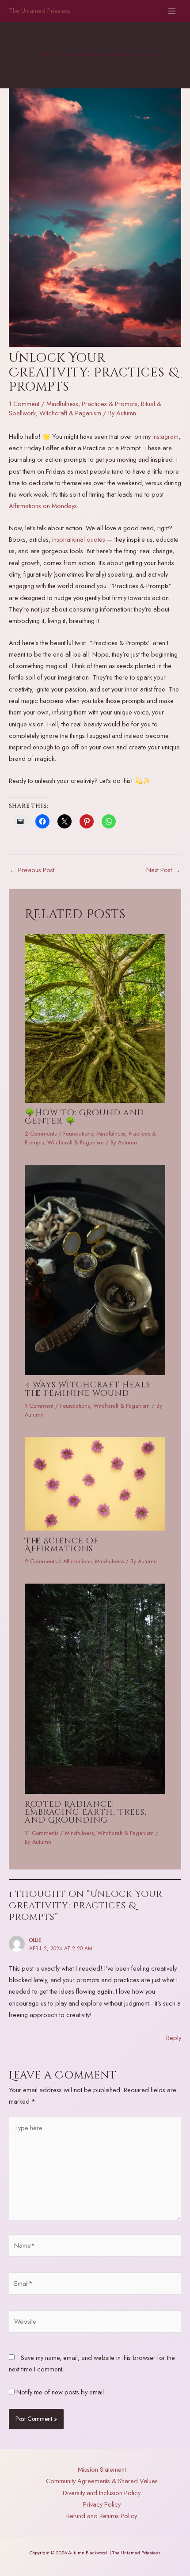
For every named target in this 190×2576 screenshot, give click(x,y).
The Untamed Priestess (40, 10)
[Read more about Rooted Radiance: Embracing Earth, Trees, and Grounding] (95, 1688)
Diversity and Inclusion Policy (102, 2493)
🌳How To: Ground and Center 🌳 (84, 1117)
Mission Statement (102, 2469)
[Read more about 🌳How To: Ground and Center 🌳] (95, 1017)
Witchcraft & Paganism (70, 413)
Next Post (163, 870)
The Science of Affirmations (62, 1545)
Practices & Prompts (110, 404)
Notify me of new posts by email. (61, 2392)
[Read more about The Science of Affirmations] (95, 1483)
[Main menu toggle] (172, 11)
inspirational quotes (79, 539)
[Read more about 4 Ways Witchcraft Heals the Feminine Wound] (95, 1269)
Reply (174, 2038)
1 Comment (24, 404)
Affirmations (77, 1561)
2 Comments (41, 1134)
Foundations (78, 1134)
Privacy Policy (102, 2504)
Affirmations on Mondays (43, 506)
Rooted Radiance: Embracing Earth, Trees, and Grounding (86, 1812)
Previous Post (32, 870)
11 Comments (42, 1833)
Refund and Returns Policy (102, 2516)
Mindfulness (62, 404)
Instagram (165, 436)
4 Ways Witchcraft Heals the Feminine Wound (87, 1389)
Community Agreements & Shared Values (102, 2481)
